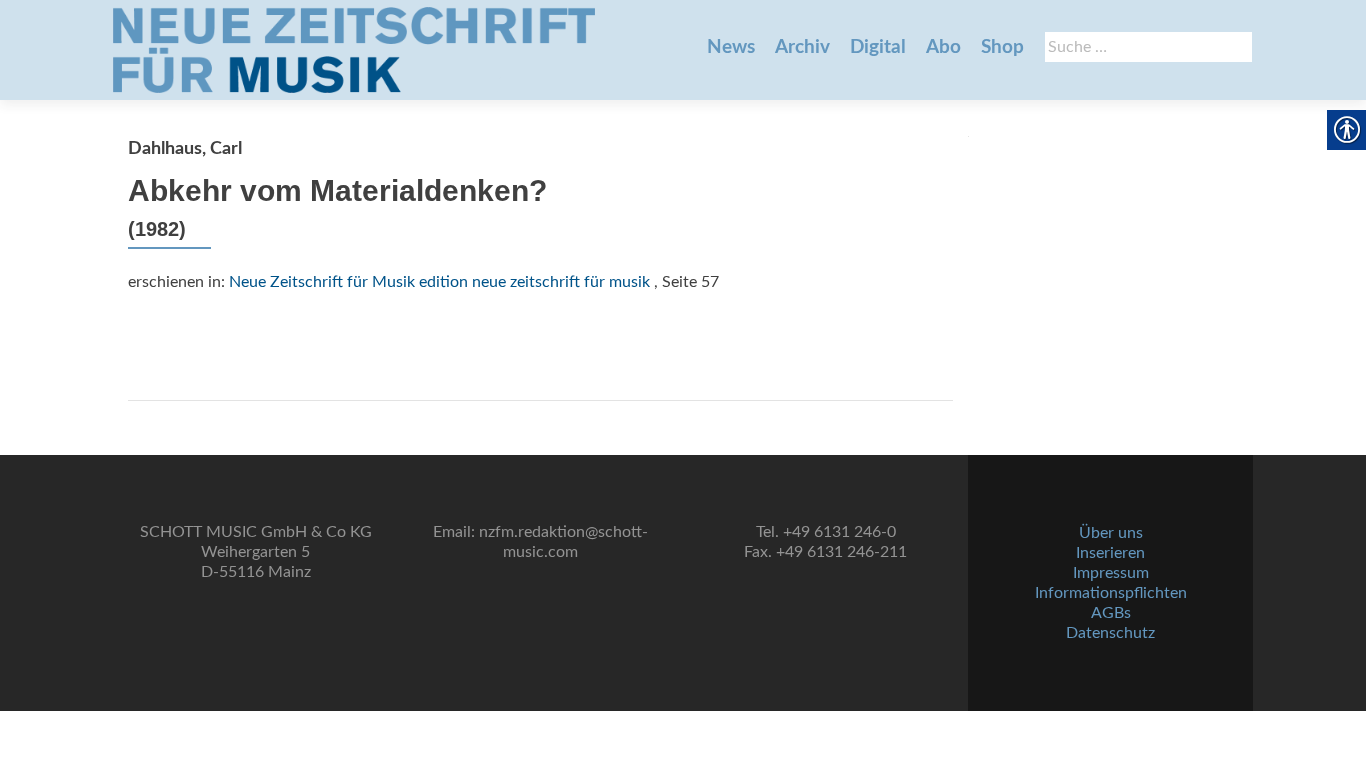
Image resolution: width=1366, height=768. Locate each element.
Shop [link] (1002, 47)
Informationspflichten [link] (1111, 593)
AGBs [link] (1111, 613)
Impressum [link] (1111, 573)
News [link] (731, 47)
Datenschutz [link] (1110, 633)
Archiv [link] (802, 47)
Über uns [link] (1111, 533)
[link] (354, 50)
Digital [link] (878, 47)
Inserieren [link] (1110, 553)
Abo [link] (943, 47)
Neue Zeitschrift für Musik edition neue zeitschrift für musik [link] (439, 282)
